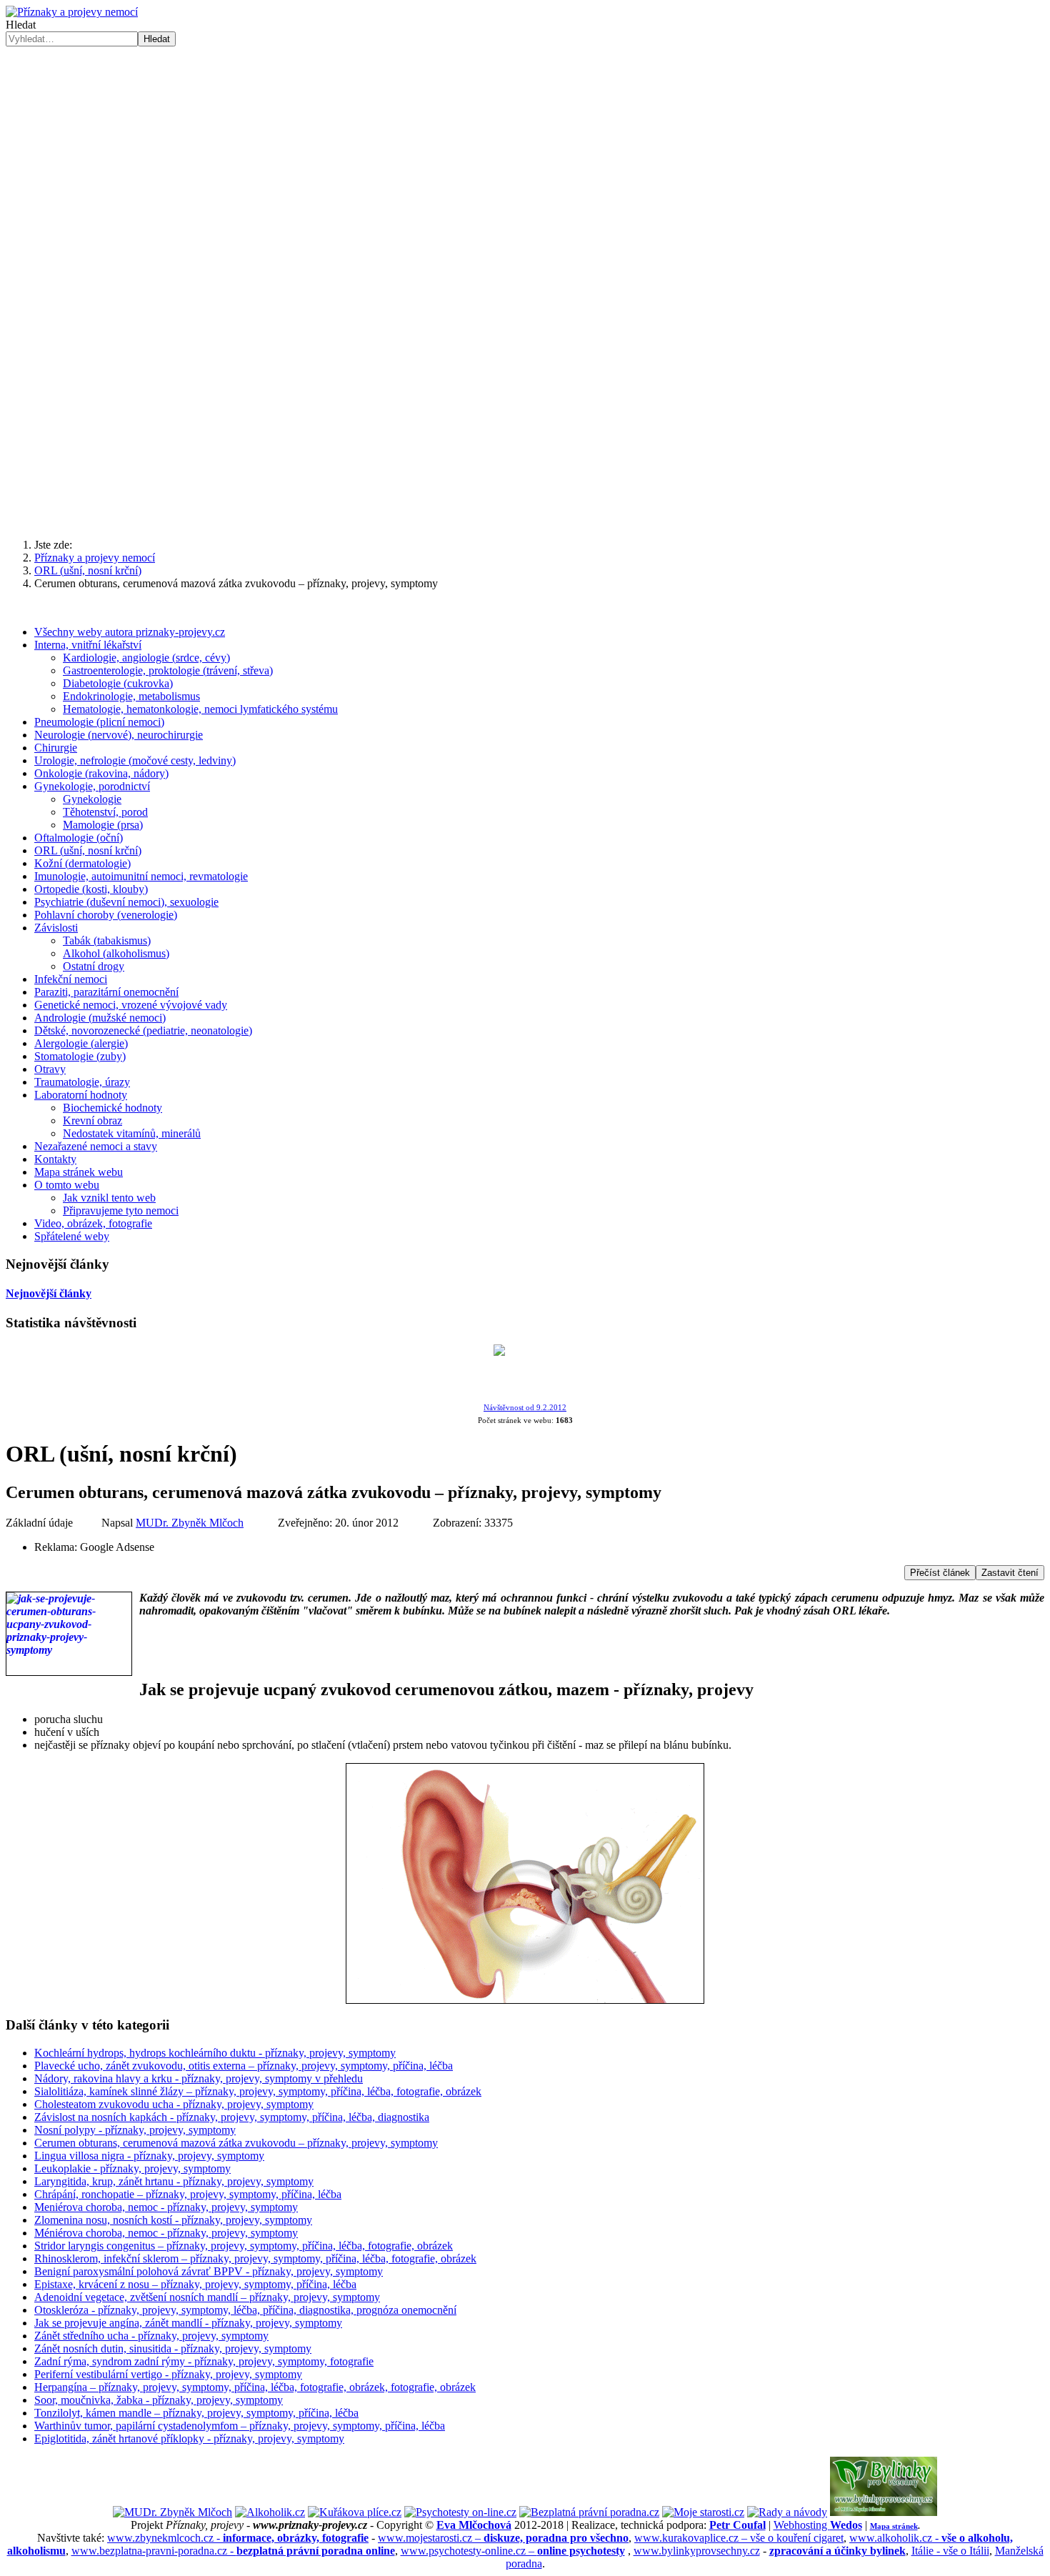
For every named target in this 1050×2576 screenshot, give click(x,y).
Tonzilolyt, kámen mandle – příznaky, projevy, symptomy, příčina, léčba (196, 2413)
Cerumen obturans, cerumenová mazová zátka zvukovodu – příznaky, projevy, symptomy (236, 2143)
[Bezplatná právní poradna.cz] (589, 2512)
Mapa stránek (894, 2526)
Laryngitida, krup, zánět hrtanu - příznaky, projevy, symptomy (174, 2181)
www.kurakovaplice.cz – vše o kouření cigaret (739, 2538)
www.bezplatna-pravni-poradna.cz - (233, 2551)
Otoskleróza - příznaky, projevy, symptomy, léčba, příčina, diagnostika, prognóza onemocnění (245, 2310)
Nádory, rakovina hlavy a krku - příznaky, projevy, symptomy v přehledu (199, 2078)
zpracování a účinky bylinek (837, 2551)
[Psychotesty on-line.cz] (460, 2512)
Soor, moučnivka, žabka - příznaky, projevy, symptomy (159, 2400)
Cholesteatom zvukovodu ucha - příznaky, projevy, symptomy (174, 2104)
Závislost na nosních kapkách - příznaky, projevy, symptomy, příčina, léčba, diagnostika (232, 2117)
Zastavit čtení (1010, 1573)
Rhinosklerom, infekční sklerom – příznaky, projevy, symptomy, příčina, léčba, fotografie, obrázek (255, 2258)
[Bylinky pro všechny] (884, 2512)
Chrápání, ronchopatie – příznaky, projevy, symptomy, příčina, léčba (188, 2194)
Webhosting (818, 2525)
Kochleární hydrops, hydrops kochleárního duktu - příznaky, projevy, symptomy (215, 2053)
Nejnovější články (49, 1293)
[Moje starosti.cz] (703, 2512)
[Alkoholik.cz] (270, 2512)
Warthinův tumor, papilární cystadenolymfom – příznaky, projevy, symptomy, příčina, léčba (240, 2426)
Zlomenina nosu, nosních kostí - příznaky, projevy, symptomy (173, 2220)
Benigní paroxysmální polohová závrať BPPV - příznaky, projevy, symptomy (209, 2271)
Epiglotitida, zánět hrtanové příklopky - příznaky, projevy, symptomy (189, 2438)
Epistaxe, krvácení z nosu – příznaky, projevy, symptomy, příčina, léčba (195, 2284)
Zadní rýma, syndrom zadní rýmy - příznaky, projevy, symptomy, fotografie (204, 2361)
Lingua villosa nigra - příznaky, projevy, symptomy (149, 2156)
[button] (525, 274)
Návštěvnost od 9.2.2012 (525, 1408)
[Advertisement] (525, 416)
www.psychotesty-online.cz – (513, 2551)
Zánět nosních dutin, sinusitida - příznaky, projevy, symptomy (173, 2348)
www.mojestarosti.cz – (503, 2538)
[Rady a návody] (787, 2512)
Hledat (21, 25)
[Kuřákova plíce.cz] (355, 2512)
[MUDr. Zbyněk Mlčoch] (172, 2512)
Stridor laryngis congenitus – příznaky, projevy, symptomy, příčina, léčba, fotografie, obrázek (244, 2246)
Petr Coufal (737, 2525)
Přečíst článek (940, 1573)
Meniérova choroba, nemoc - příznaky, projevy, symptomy (166, 2207)
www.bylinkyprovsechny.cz (697, 2551)
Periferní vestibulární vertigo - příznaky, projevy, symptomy (168, 2374)
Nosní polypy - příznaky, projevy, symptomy (135, 2130)
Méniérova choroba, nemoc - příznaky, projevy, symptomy (166, 2233)
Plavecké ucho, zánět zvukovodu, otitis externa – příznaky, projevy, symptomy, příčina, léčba (244, 2066)
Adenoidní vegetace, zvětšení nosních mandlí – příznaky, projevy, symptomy (207, 2297)
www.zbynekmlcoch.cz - (238, 2538)
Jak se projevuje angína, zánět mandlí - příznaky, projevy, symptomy (188, 2323)
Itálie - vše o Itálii (950, 2551)
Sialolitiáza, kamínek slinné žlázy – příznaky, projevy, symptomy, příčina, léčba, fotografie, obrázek (258, 2091)
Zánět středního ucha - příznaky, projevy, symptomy (151, 2336)
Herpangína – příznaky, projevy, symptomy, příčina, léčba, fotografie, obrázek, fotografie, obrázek (255, 2387)
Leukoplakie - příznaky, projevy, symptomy (132, 2168)
